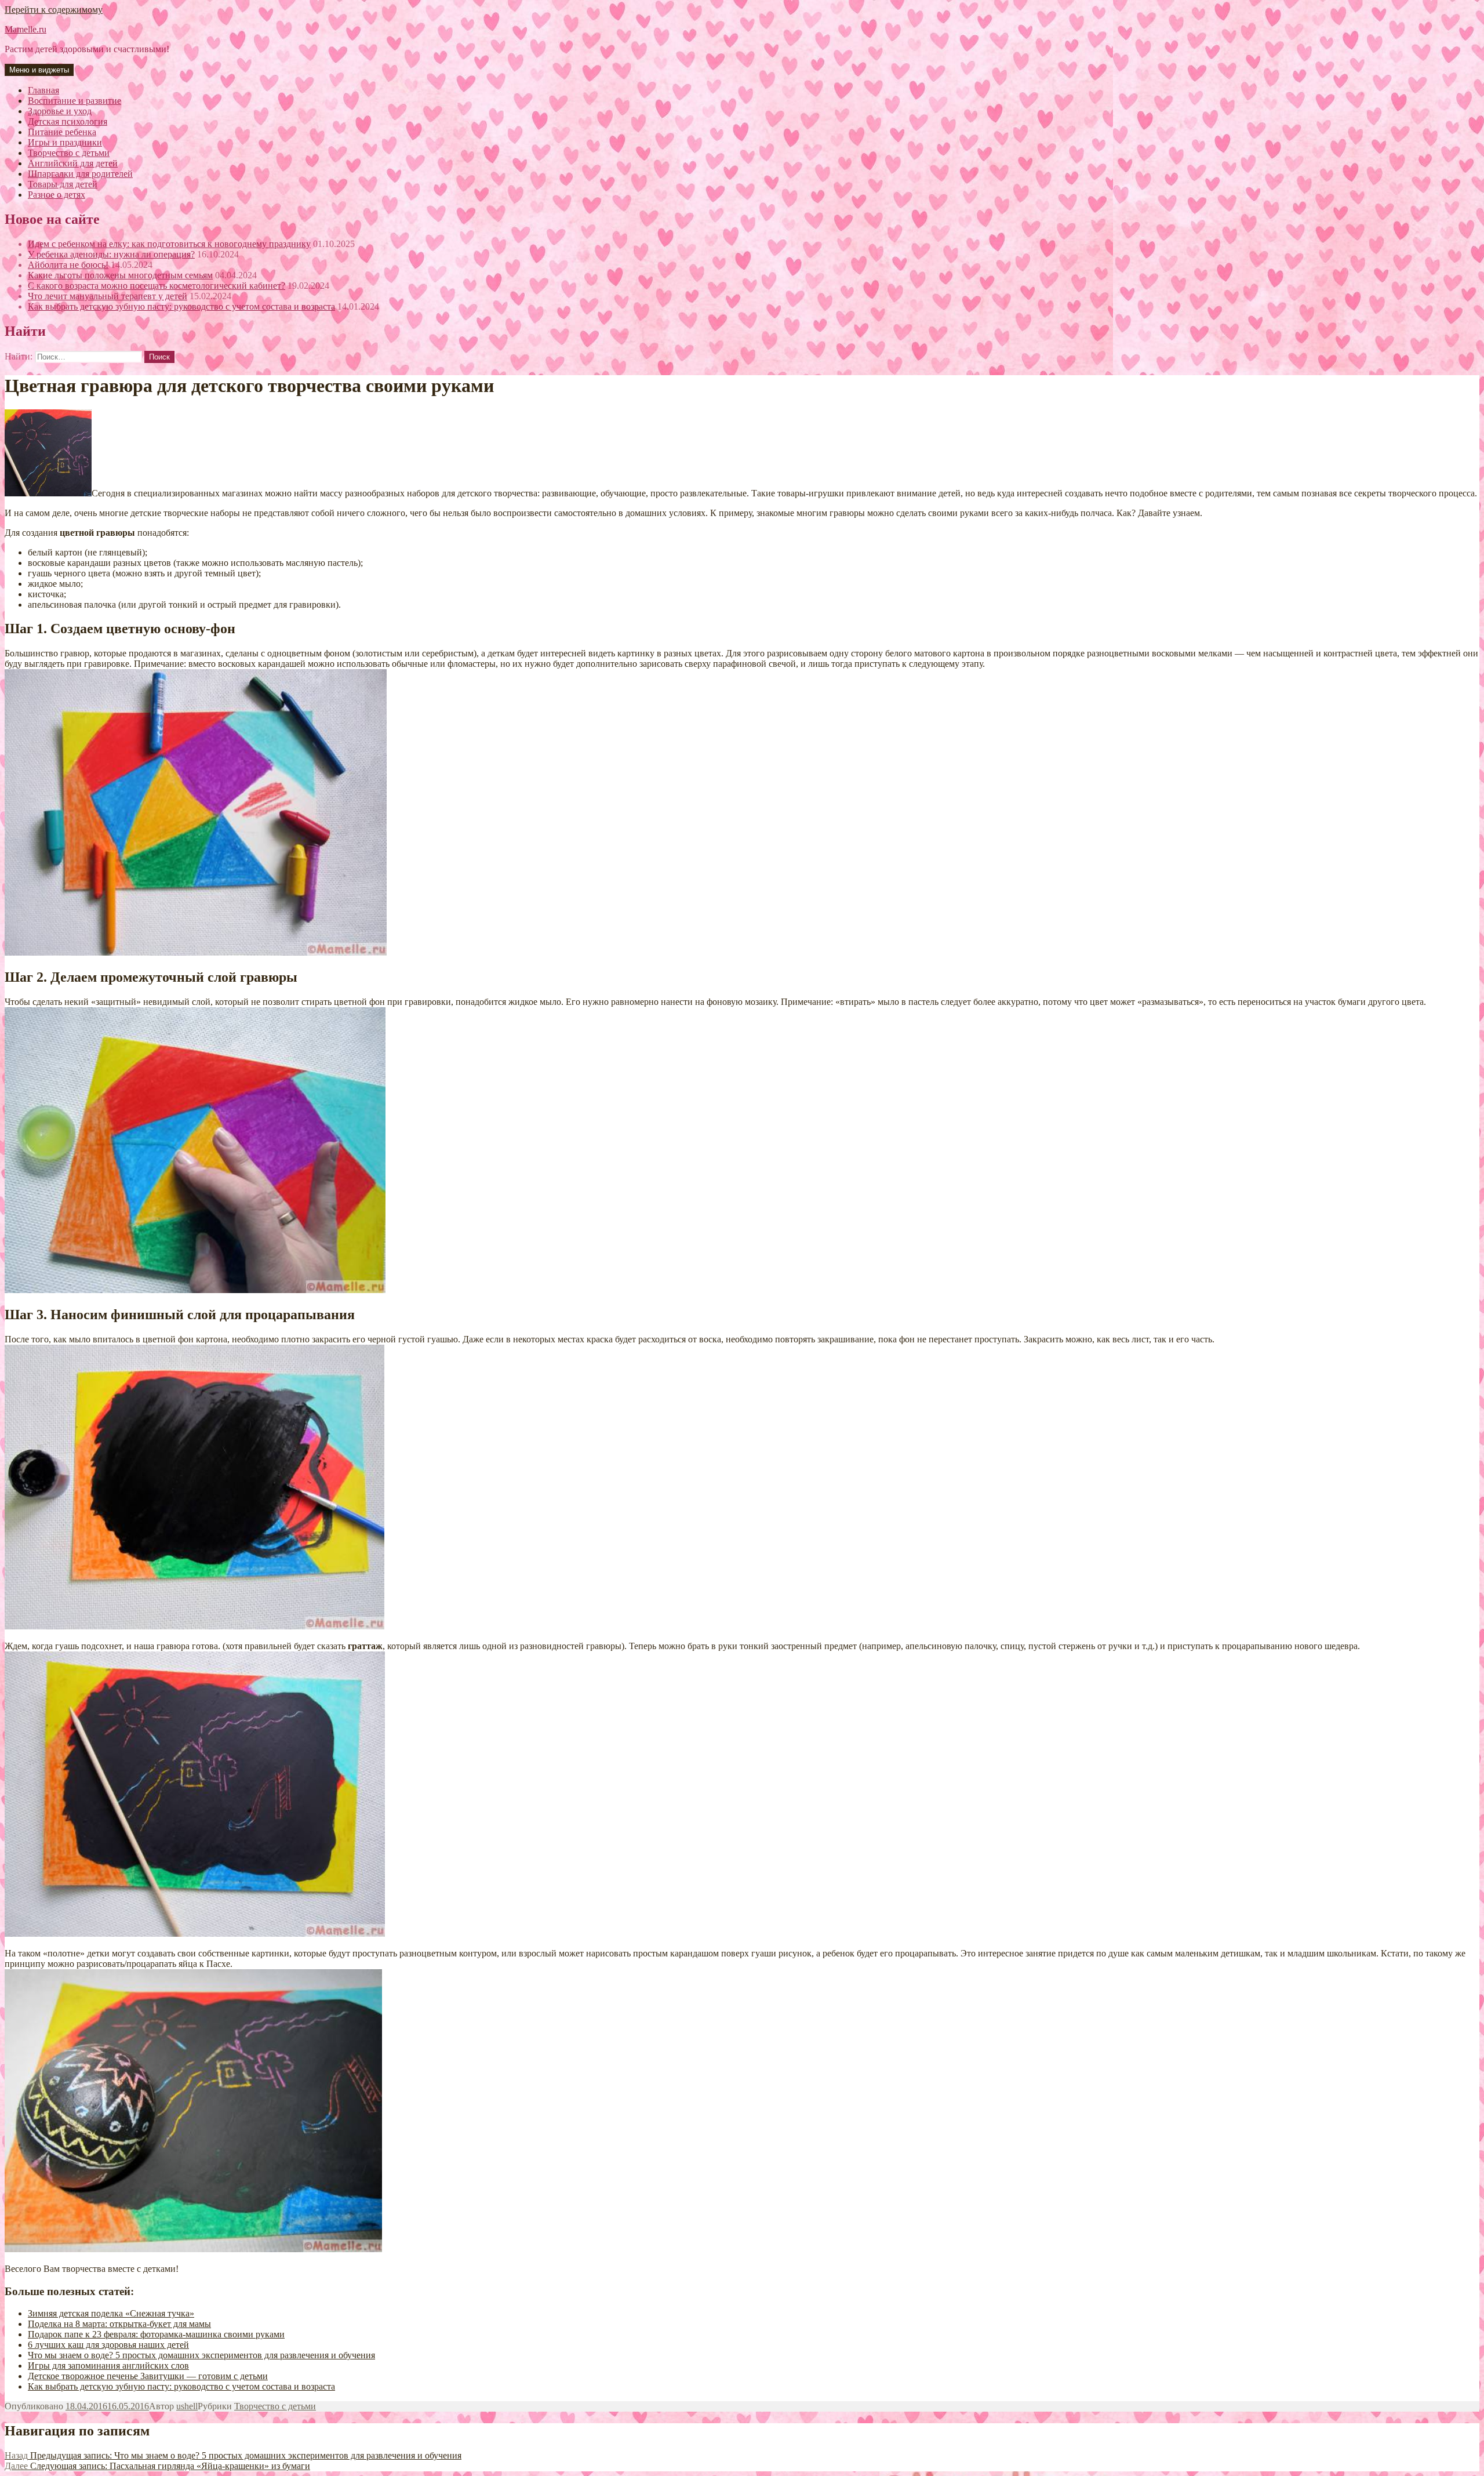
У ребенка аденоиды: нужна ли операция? (111, 254)
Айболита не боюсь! (68, 265)
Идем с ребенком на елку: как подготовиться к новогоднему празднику (169, 244)
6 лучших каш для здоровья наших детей (108, 2345)
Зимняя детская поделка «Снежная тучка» (111, 2313)
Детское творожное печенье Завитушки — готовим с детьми (148, 2376)
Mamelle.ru (26, 29)
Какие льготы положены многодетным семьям (120, 275)
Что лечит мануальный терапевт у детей (108, 296)
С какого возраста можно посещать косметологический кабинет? (157, 286)
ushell (187, 2406)
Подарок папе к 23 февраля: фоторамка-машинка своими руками (156, 2334)
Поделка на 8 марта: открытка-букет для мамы (119, 2324)
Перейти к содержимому (54, 10)
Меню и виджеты (39, 70)
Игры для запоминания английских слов (108, 2366)
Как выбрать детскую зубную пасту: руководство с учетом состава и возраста (181, 306)
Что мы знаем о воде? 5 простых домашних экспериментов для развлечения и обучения (201, 2355)
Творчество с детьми (275, 2406)
